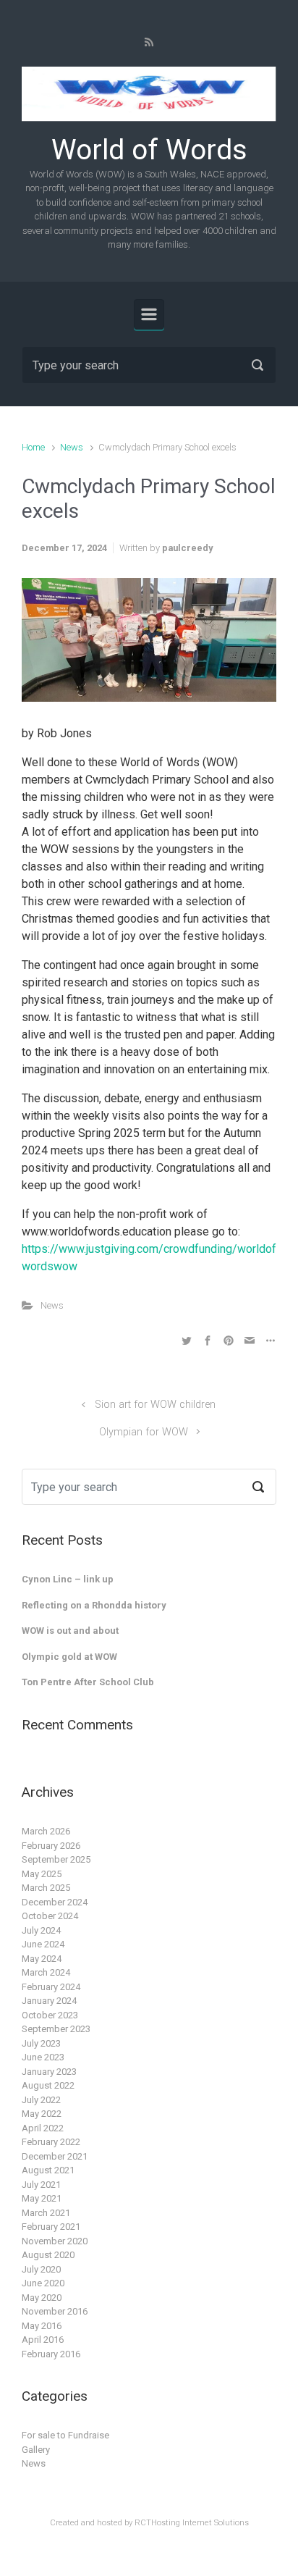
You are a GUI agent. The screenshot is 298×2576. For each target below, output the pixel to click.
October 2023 (50, 2015)
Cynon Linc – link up (68, 1579)
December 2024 (55, 1902)
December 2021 (55, 2156)
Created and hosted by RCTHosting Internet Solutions (149, 2523)
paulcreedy (187, 548)
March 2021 (46, 2213)
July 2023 (41, 2043)
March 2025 (46, 1888)
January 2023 (49, 2072)
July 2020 (41, 2269)
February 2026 (51, 1846)
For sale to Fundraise (65, 2435)
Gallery (36, 2450)
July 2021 (41, 2185)
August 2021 (48, 2170)
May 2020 (42, 2298)
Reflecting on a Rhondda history (94, 1605)
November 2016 (55, 2311)
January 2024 (49, 2001)
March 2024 (46, 1972)
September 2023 (56, 2029)
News (72, 447)
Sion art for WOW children (155, 1405)
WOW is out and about (70, 1631)
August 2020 (48, 2255)
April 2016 (43, 2340)
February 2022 (51, 2142)
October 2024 (50, 1916)
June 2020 (43, 2283)
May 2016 (42, 2326)
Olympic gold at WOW (69, 1657)
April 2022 (43, 2128)
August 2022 (48, 2085)
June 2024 (43, 1944)
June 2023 (43, 2057)
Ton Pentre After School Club (88, 1682)
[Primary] (149, 314)
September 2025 (56, 1859)
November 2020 (55, 2241)
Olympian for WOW (144, 1432)
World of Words (149, 150)
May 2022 (42, 2114)
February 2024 (51, 1987)
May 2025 (42, 1874)
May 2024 (42, 1959)
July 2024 (41, 1930)
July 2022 (41, 2100)
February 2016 (51, 2354)
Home (33, 447)
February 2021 (51, 2227)
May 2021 (42, 2198)
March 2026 (46, 1831)
